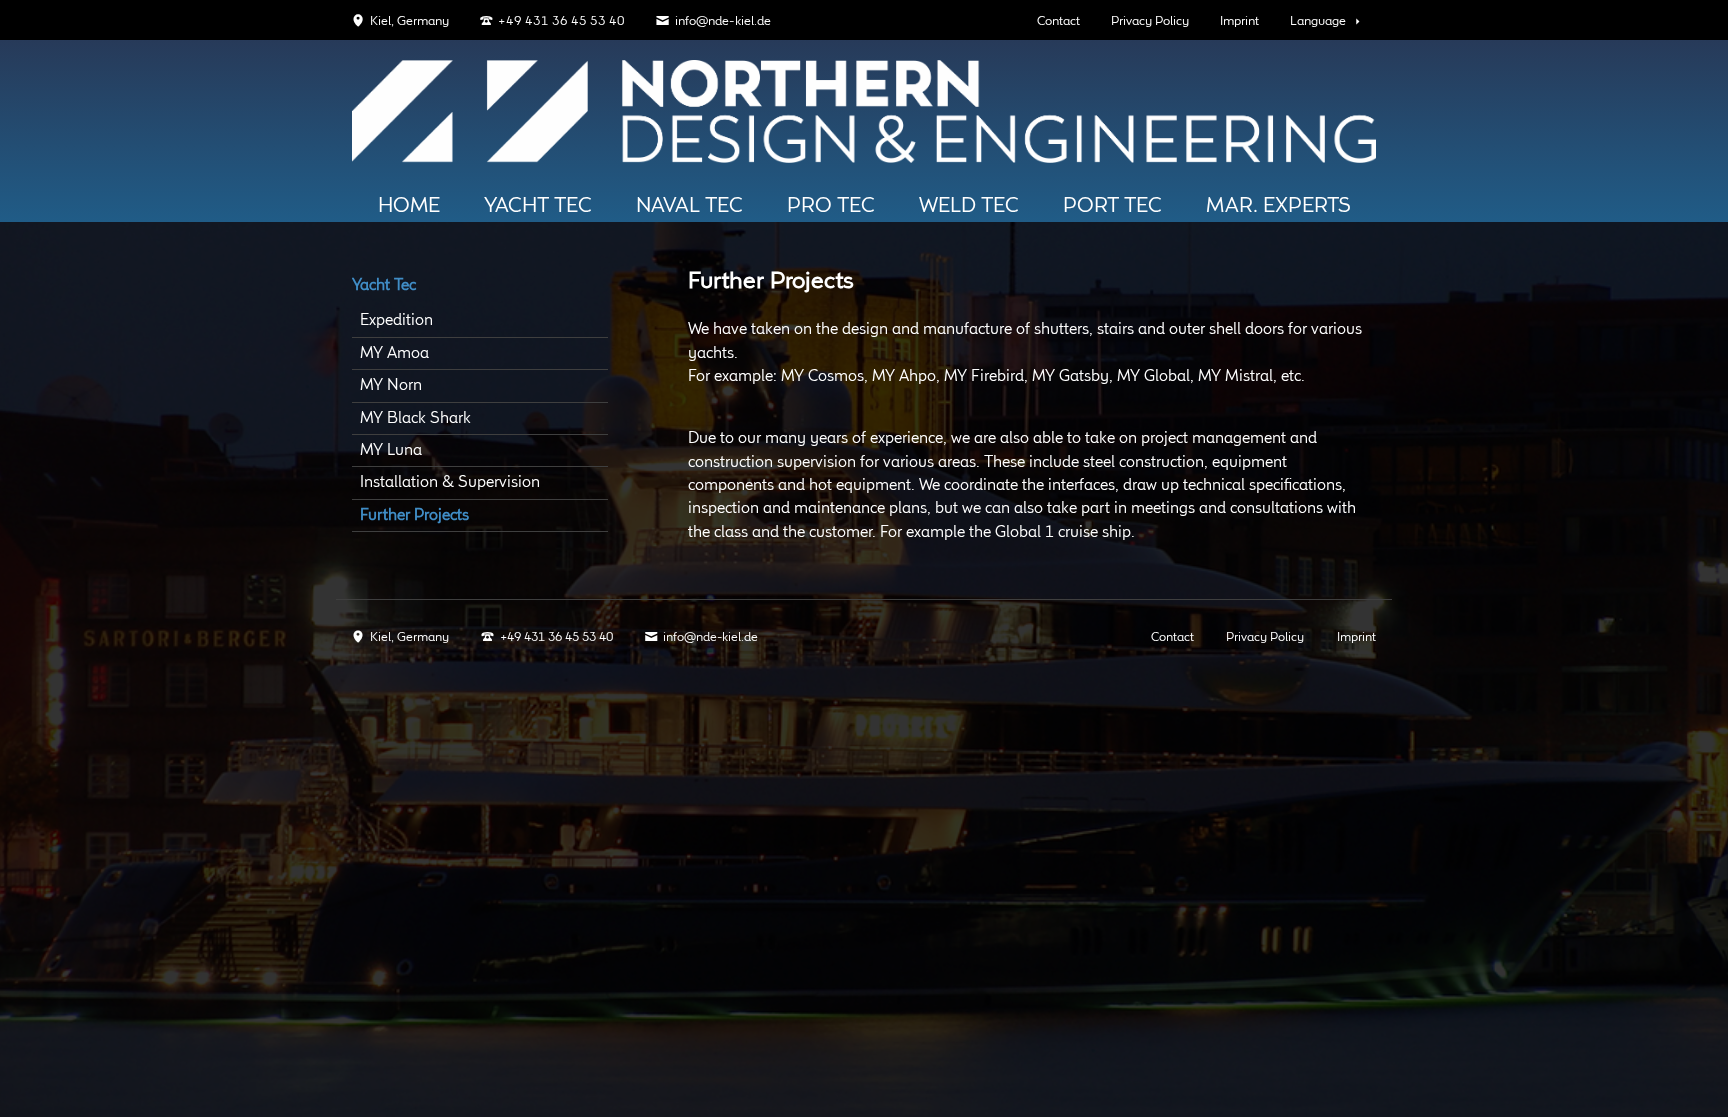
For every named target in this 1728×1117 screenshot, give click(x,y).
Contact (1058, 21)
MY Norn (391, 385)
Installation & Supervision (450, 482)
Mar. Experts (1278, 206)
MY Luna (391, 450)
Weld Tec (969, 206)
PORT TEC (1112, 206)
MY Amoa (394, 353)
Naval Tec (689, 206)
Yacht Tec (538, 206)
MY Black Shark (415, 418)
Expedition (396, 320)
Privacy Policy (1150, 21)
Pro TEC (831, 206)
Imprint (1239, 21)
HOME (409, 206)
